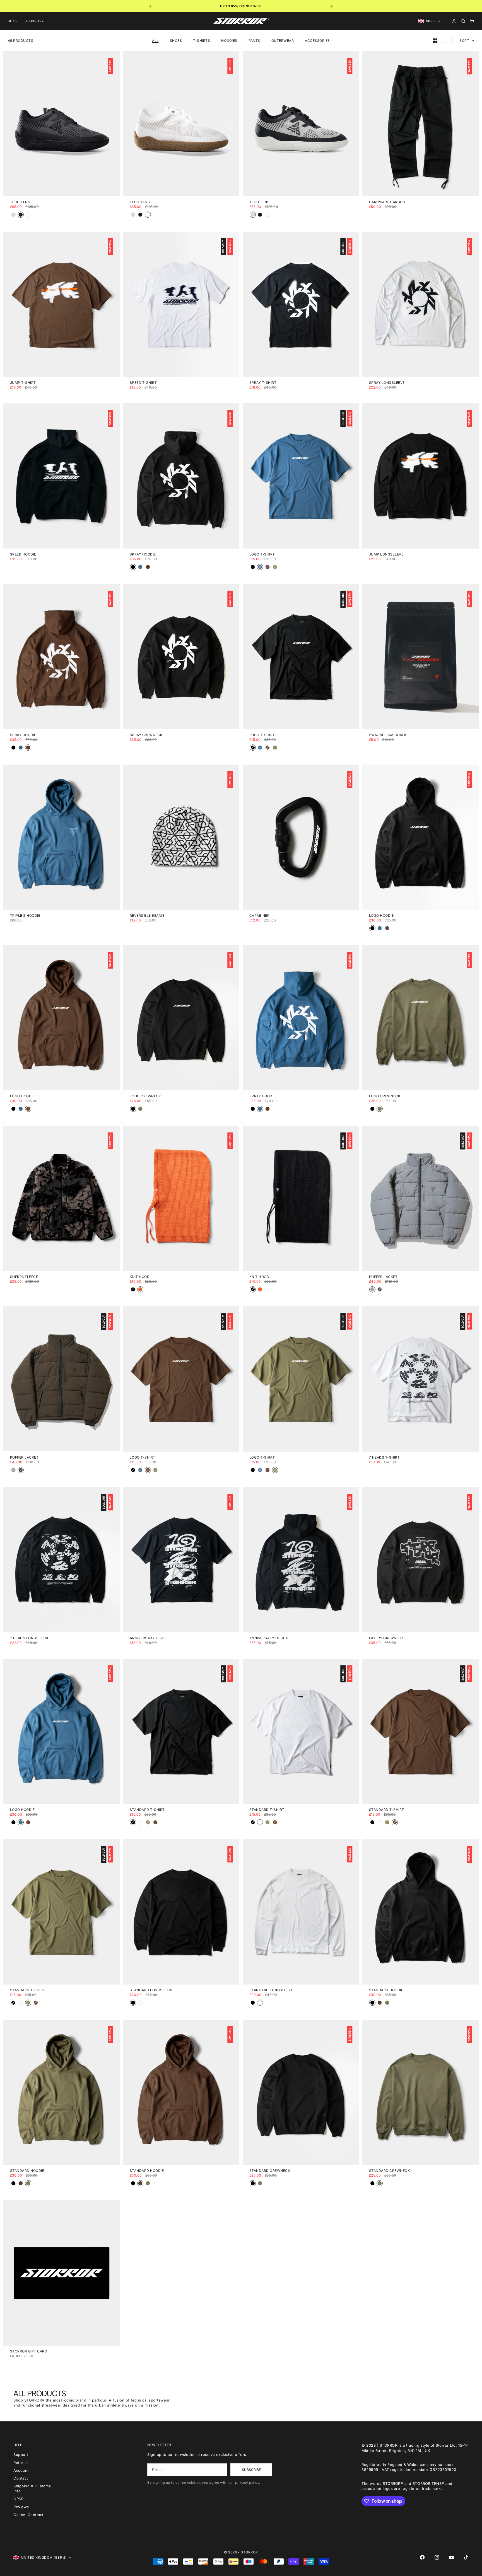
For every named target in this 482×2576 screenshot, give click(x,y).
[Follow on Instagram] (437, 2557)
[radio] (13, 215)
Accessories (317, 41)
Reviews (21, 2507)
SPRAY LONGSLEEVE (387, 383)
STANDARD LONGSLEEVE (151, 1991)
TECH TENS (20, 202)
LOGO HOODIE (381, 916)
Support (21, 2454)
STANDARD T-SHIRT (147, 1810)
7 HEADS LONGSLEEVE (30, 1638)
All (155, 41)
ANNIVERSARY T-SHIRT (150, 1638)
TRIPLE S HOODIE (25, 916)
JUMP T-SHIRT (23, 383)
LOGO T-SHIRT (262, 555)
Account (21, 2470)
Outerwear (283, 41)
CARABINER (259, 916)
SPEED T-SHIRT (143, 383)
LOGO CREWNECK (145, 1097)
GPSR (18, 2499)
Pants (254, 41)
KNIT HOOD (140, 1277)
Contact (21, 2478)
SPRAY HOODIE (143, 555)
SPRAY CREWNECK (146, 735)
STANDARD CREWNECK (270, 2171)
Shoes (176, 41)
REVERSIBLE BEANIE (147, 916)
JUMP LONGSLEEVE (386, 555)
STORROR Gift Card (29, 2352)
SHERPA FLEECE (24, 1277)
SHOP (13, 21)
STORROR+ (34, 21)
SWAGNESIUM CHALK (388, 735)
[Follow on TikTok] (466, 2557)
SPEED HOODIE (23, 555)
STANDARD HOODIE (386, 1991)
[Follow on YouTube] (451, 2557)
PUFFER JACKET (383, 1277)
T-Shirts (202, 41)
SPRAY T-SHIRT (263, 383)
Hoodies (229, 41)
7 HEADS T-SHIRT (384, 1458)
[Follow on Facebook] (422, 2557)
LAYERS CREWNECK (386, 1638)
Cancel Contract (28, 2515)
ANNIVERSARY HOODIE (269, 1638)
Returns (21, 2463)
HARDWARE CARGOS (387, 202)
